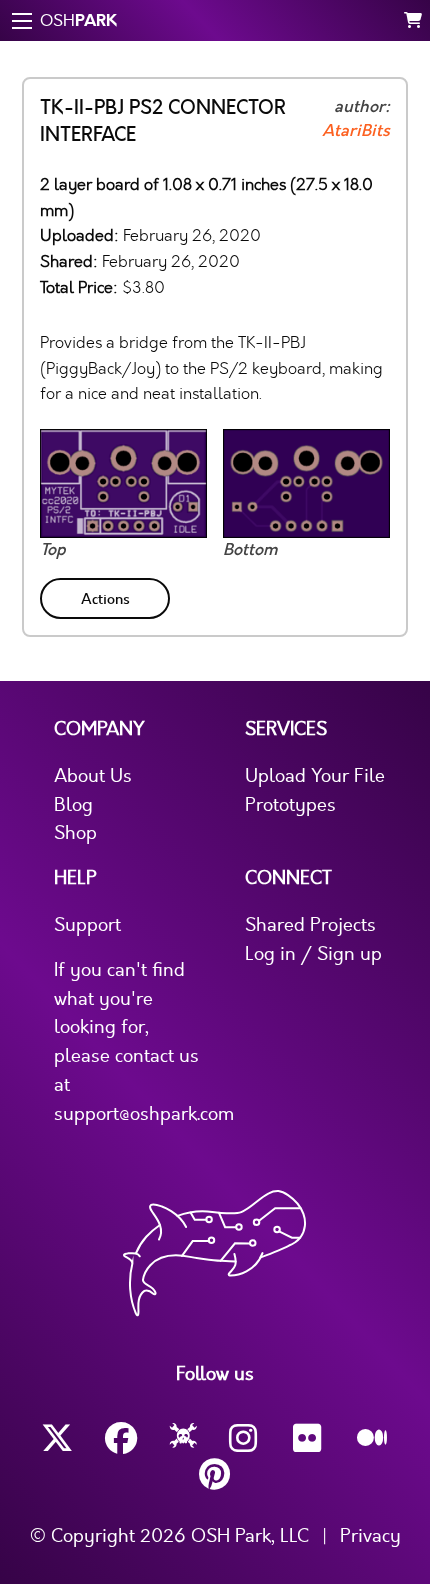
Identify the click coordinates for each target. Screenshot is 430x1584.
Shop (75, 833)
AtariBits (356, 131)
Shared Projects (310, 925)
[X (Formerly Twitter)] (57, 1438)
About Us (93, 776)
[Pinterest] (215, 1474)
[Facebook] (121, 1438)
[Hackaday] (183, 1439)
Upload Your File (315, 776)
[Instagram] (245, 1438)
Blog (73, 805)
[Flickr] (309, 1438)
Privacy (370, 1536)
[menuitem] (107, 594)
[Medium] (373, 1439)
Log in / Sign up (313, 954)
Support (87, 925)
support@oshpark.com (144, 1114)
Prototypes (290, 805)
